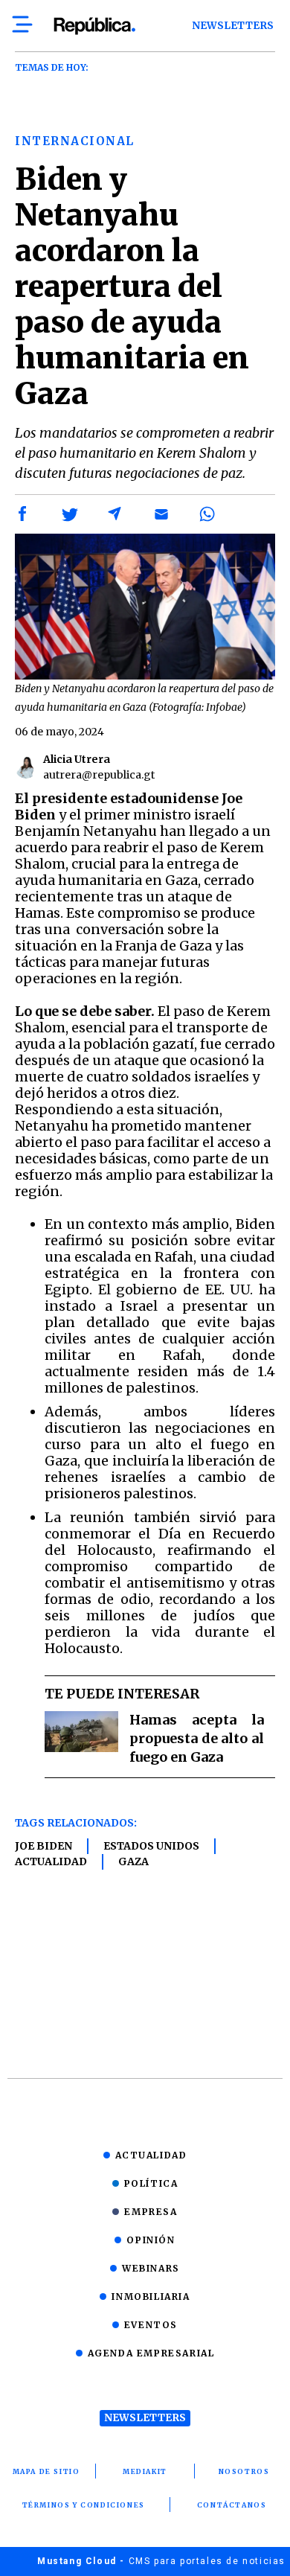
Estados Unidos (151, 1846)
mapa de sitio (46, 2471)
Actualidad (51, 1861)
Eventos (151, 2325)
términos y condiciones (84, 2505)
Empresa (151, 2212)
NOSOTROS (244, 2471)
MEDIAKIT (145, 2471)
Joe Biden (43, 1846)
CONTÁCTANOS (232, 2505)
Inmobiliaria (151, 2297)
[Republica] (94, 26)
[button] (23, 514)
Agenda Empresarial (151, 2353)
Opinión (151, 2240)
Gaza (133, 1861)
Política (151, 2183)
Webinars (151, 2268)
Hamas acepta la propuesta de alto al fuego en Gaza (197, 1738)
